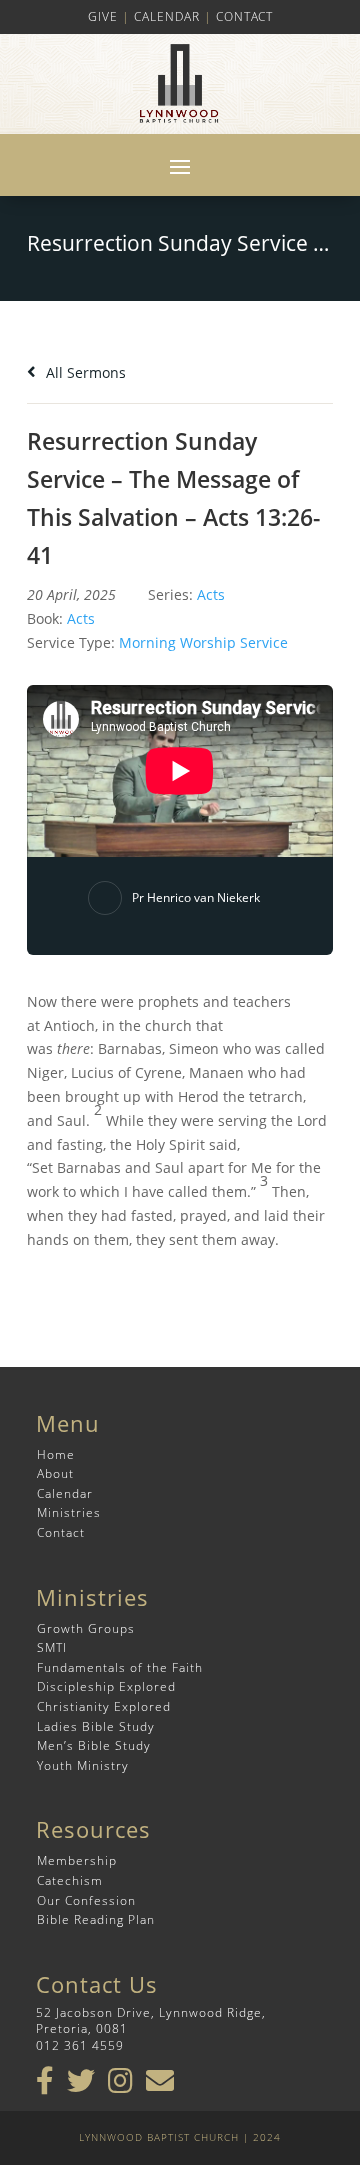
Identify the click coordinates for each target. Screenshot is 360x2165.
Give (103, 16)
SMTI (52, 1647)
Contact (244, 16)
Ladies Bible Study (96, 1726)
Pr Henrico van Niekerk (196, 897)
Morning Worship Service (203, 642)
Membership (77, 1860)
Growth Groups (86, 1628)
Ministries (69, 1512)
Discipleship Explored (106, 1686)
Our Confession (86, 1900)
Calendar (167, 16)
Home (56, 1454)
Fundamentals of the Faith (120, 1667)
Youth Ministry (83, 1765)
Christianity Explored (104, 1706)
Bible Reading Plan (96, 1919)
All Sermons (84, 372)
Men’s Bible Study (94, 1745)
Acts (211, 594)
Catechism (70, 1880)
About (55, 1473)
